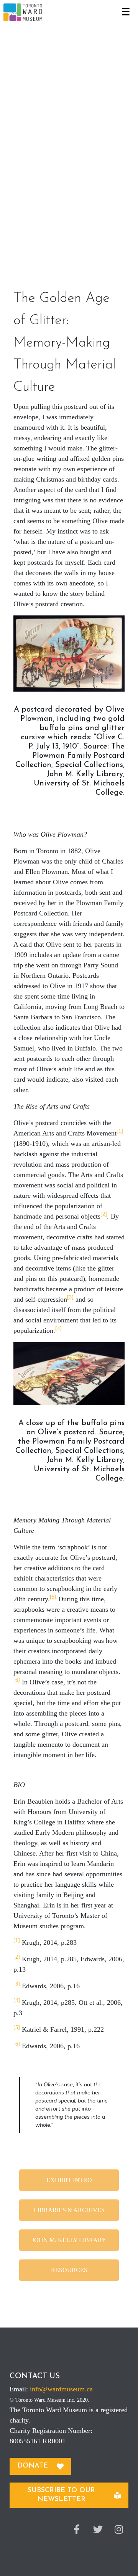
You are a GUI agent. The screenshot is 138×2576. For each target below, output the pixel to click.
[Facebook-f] (77, 2529)
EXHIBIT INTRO (69, 2180)
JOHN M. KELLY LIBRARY (69, 2240)
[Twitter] (98, 2529)
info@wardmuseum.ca (61, 2389)
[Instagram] (119, 2529)
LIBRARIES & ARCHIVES (69, 2210)
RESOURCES (69, 2270)
